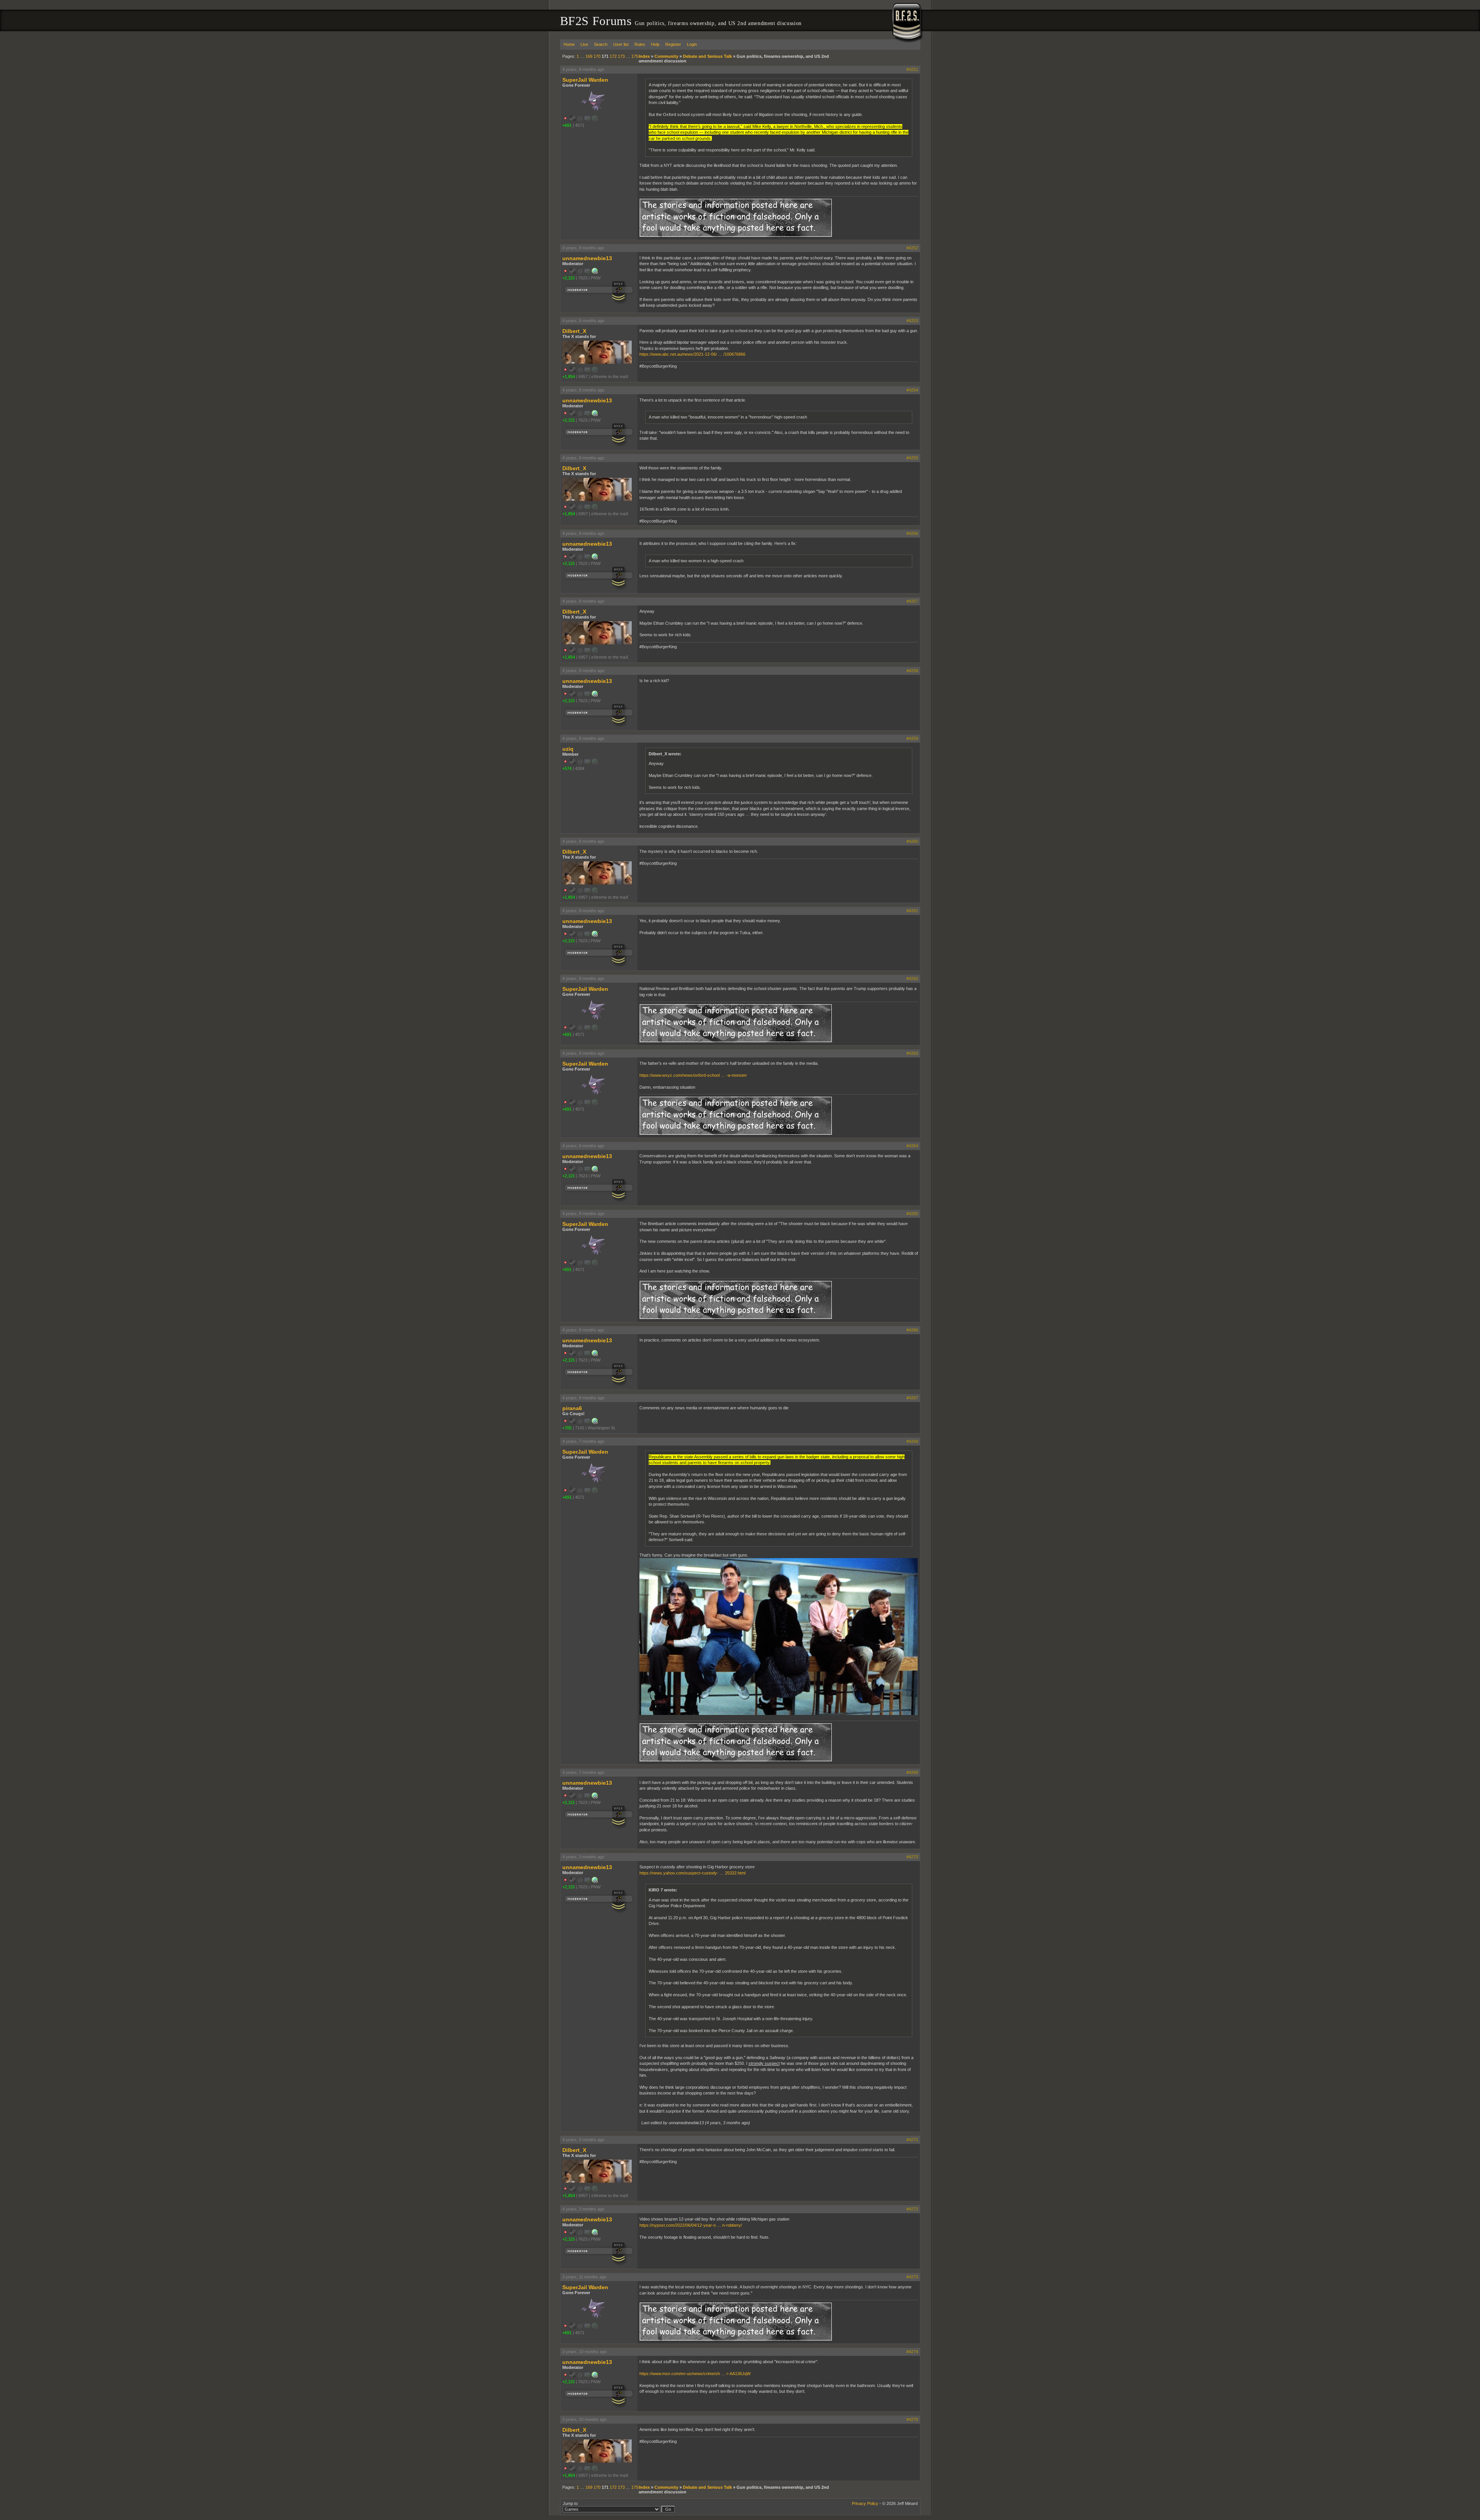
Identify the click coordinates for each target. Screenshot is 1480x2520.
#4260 (912, 841)
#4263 (912, 1053)
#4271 (912, 2140)
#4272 (912, 2209)
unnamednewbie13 (587, 258)
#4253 (912, 321)
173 (621, 56)
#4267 (912, 1398)
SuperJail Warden (585, 80)
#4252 (912, 248)
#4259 (912, 738)
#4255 (912, 458)
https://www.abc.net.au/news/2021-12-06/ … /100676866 (692, 354)
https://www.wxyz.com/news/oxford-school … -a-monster (693, 1075)
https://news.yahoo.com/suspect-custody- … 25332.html (692, 1873)
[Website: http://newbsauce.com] (595, 1422)
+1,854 (569, 377)
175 (635, 56)
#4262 (912, 978)
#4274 (912, 2352)
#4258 (912, 671)
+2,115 (568, 278)
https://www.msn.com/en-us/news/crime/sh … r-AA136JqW (695, 2374)
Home (569, 44)
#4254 (912, 390)
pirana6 (572, 1408)
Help (655, 44)
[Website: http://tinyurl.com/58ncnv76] (595, 272)
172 (613, 56)
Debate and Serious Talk (707, 56)
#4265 (912, 1214)
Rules (640, 44)
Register (673, 44)
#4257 (912, 601)
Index (644, 56)
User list (621, 44)
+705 (567, 1428)
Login (692, 44)
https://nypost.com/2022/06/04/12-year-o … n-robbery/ (691, 2225)
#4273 (912, 2277)
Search (601, 44)
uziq (568, 749)
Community (666, 56)
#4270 (912, 1857)
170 (597, 56)
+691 (567, 125)
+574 (567, 768)
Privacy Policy (865, 2503)
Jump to (570, 2503)
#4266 (912, 1330)
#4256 (912, 533)
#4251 (912, 69)
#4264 (912, 1146)
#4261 (912, 911)
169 (589, 56)
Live (584, 44)
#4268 (912, 1441)
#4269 (912, 1772)
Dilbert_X (574, 331)
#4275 (912, 2419)
